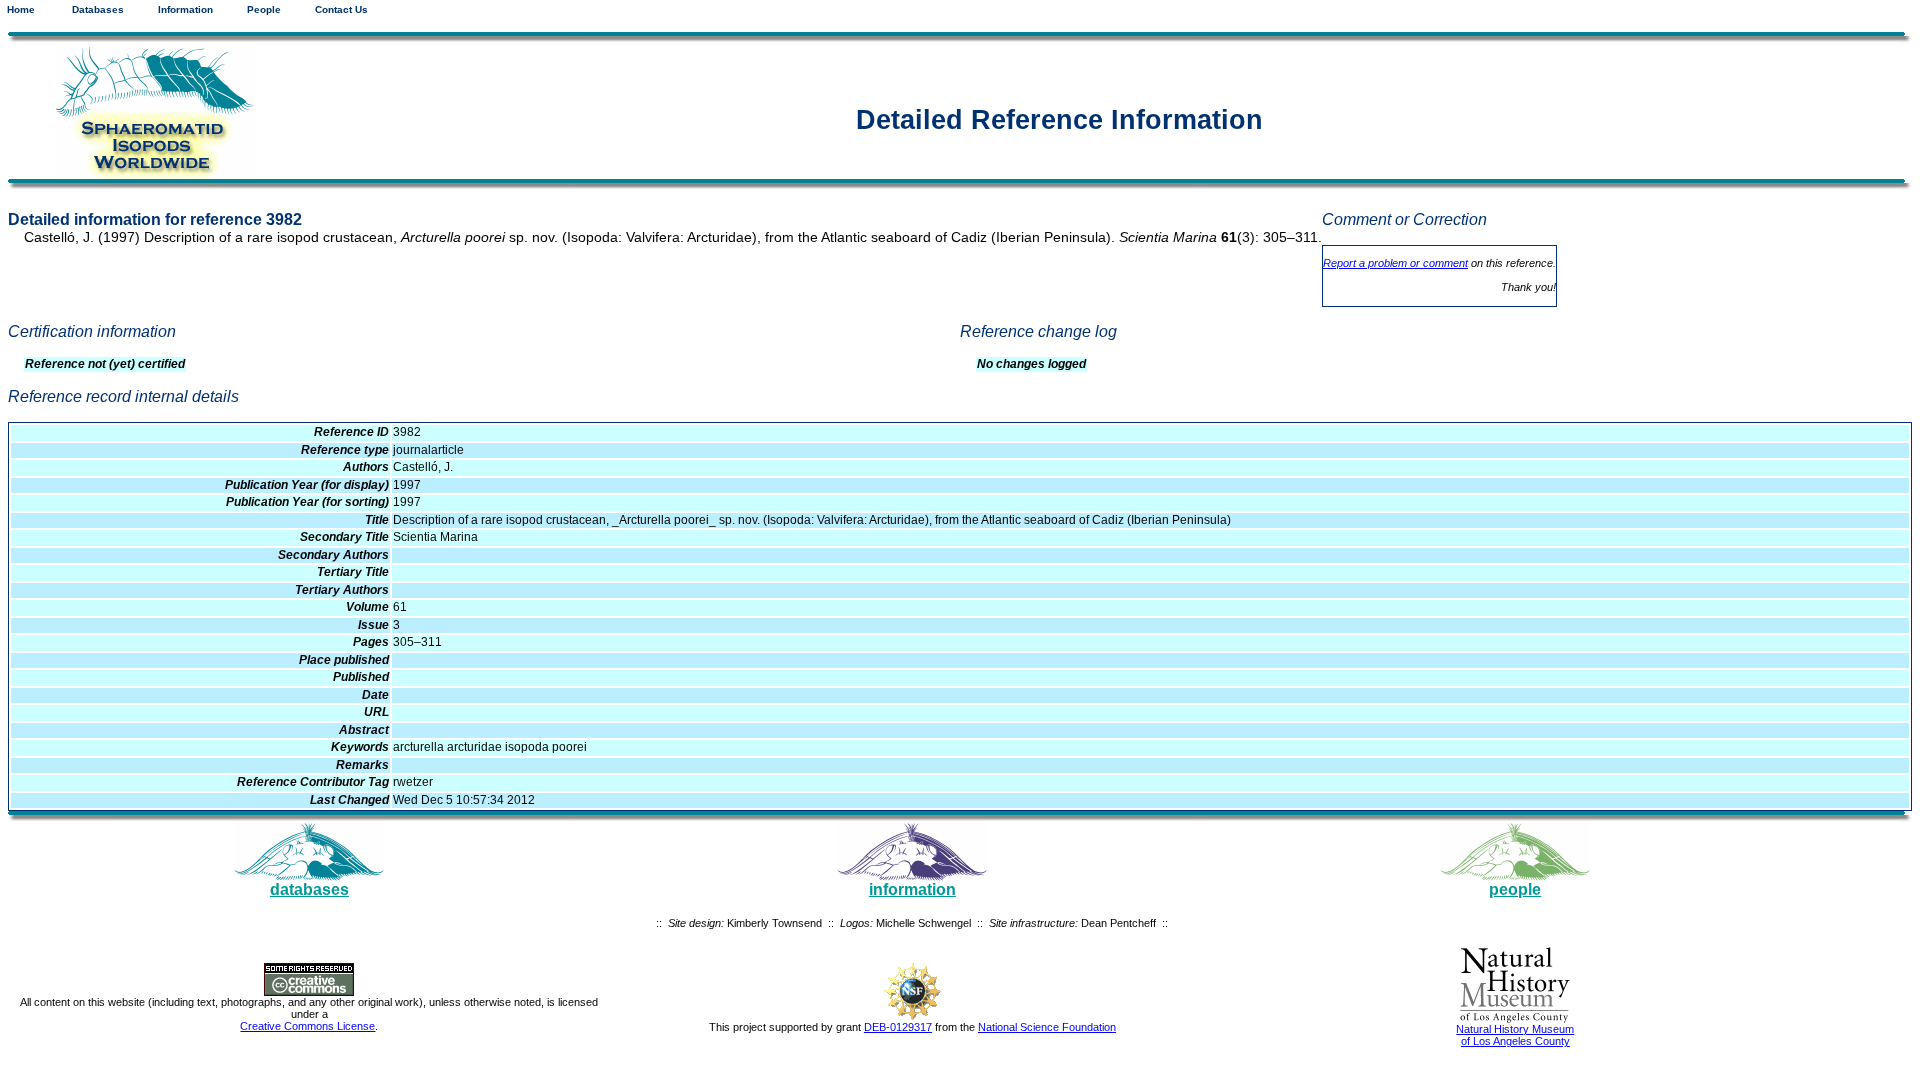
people (1515, 889)
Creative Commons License (307, 1026)
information (912, 889)
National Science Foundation (1047, 1027)
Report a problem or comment (1395, 263)
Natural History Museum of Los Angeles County (1515, 1035)
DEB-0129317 (898, 1027)
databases (309, 889)
